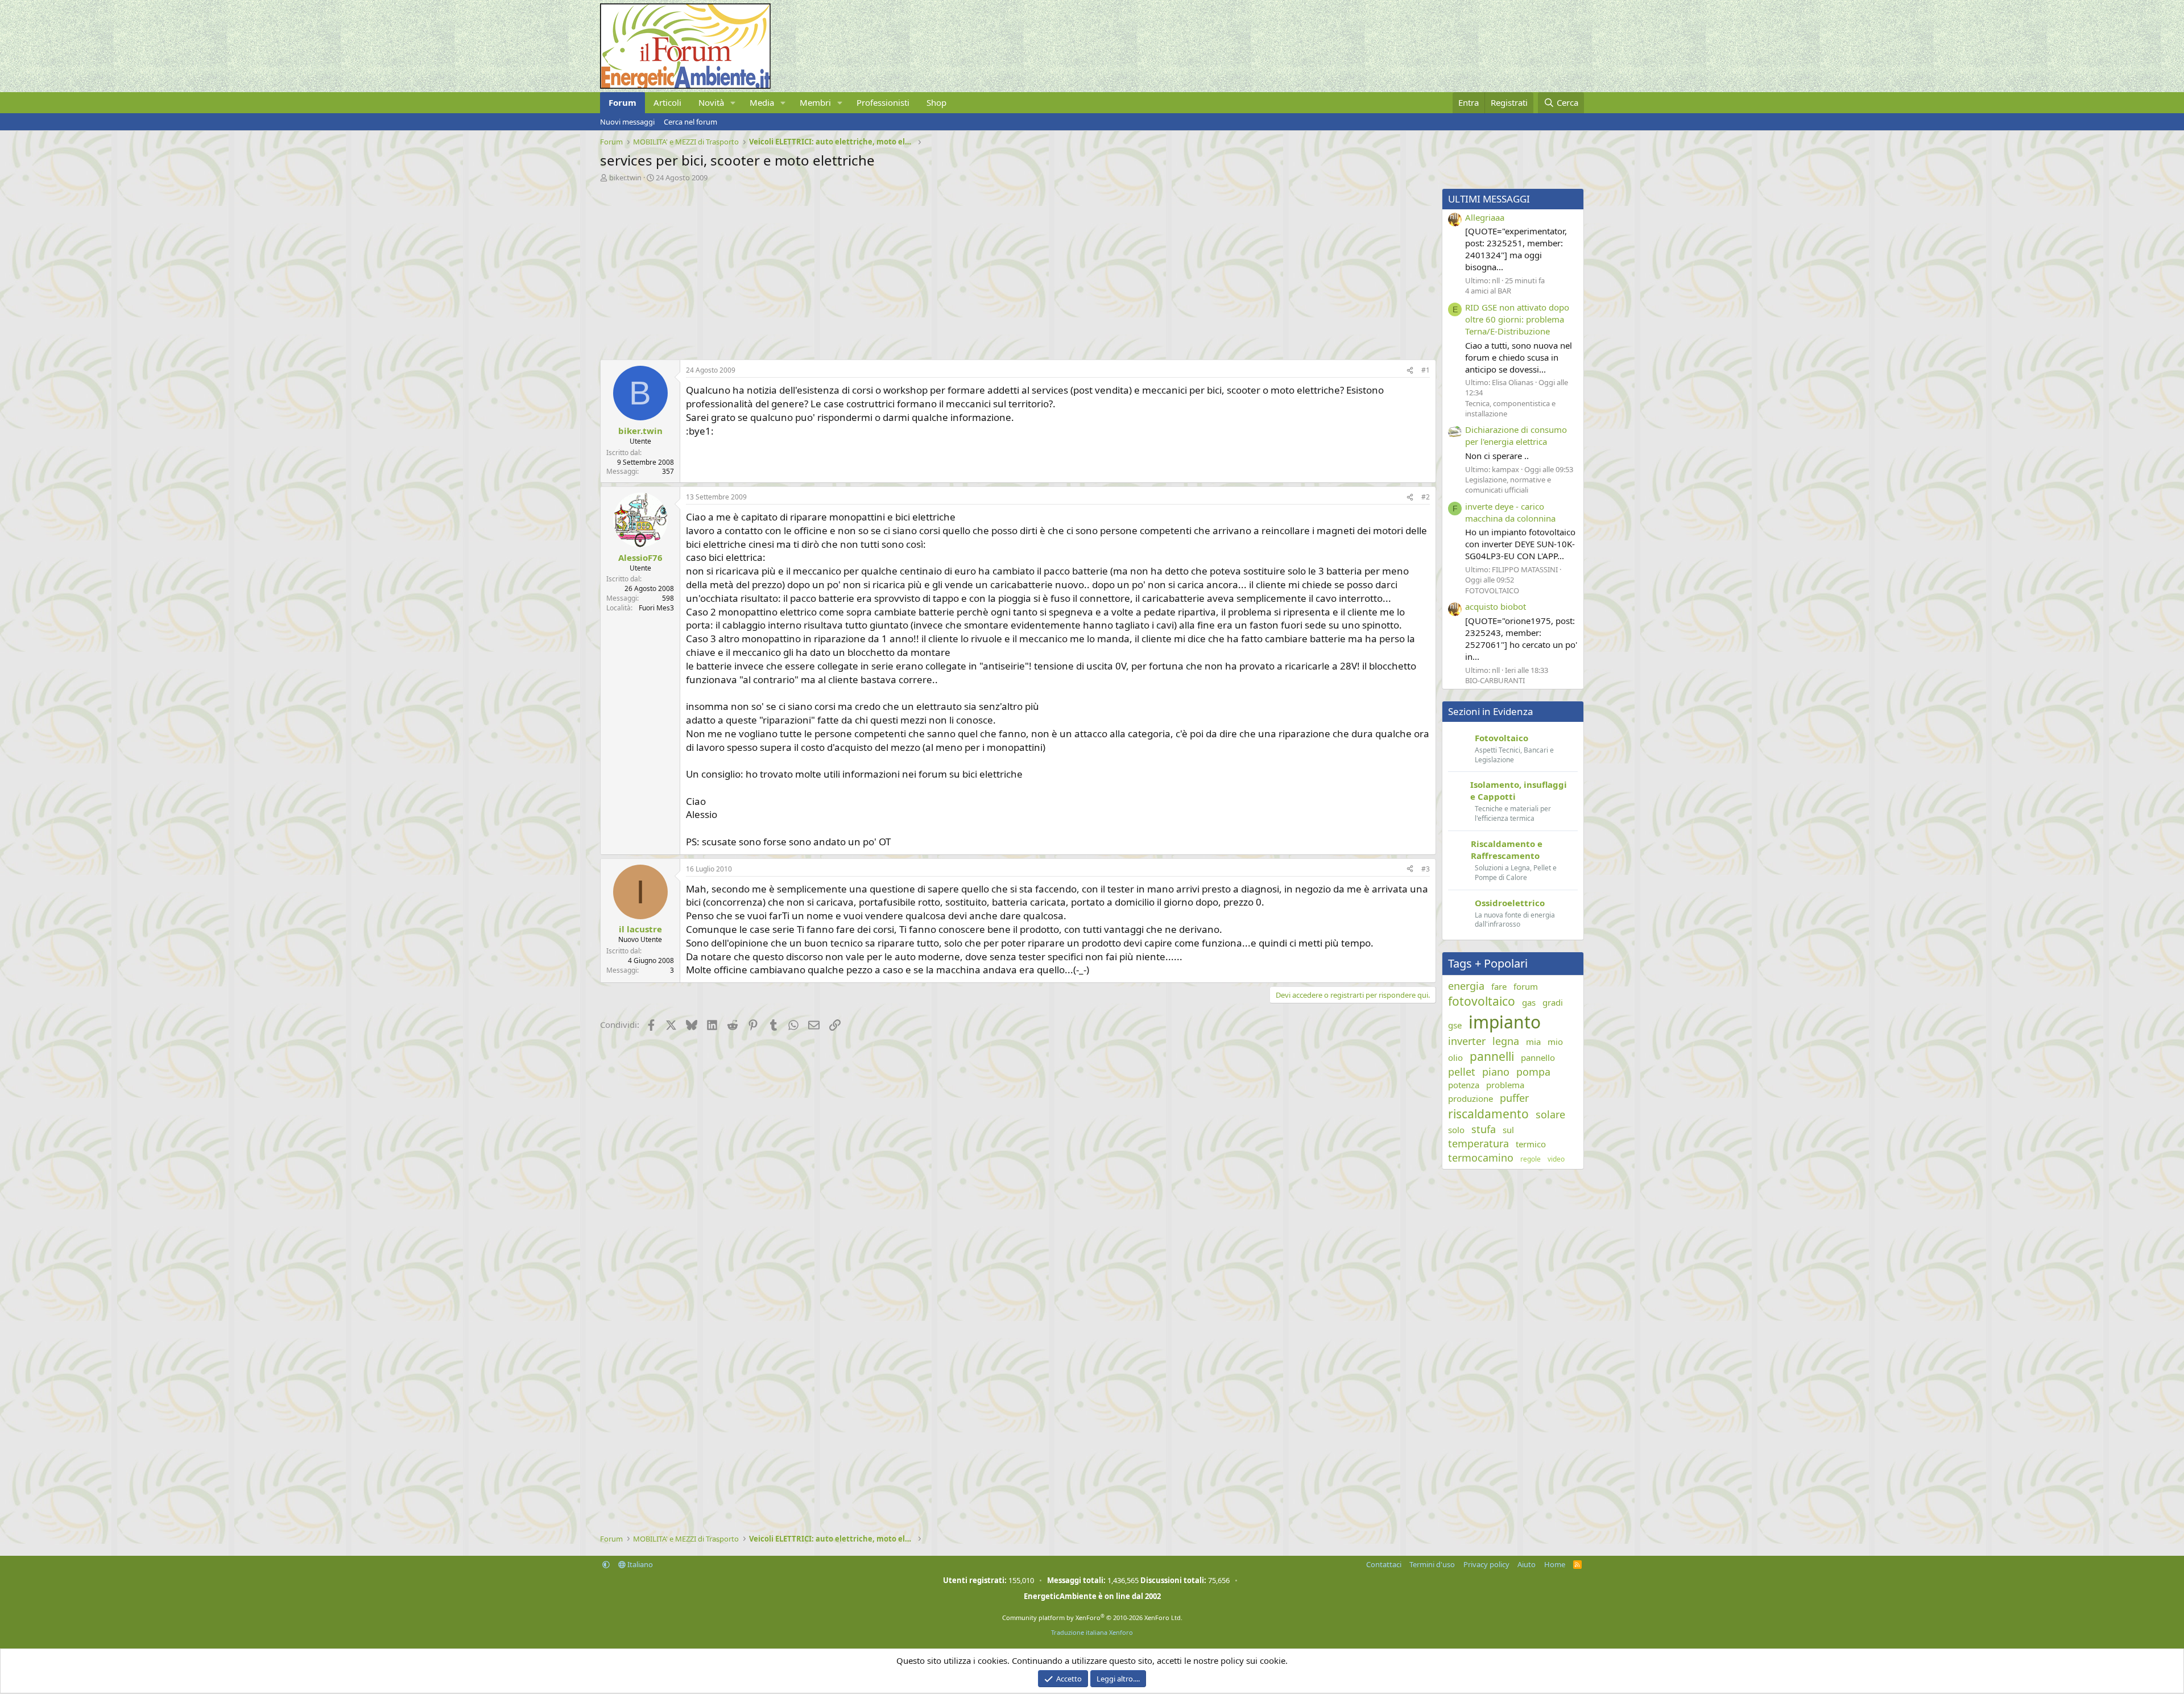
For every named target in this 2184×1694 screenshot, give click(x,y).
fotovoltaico (1482, 1001)
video (1556, 1159)
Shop (936, 102)
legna (1506, 1041)
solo (1456, 1130)
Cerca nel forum (690, 122)
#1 (1426, 370)
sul (1508, 1130)
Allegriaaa (1485, 217)
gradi (1553, 1002)
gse (1455, 1025)
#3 (1426, 869)
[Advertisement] (941, 268)
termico (1531, 1144)
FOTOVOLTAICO (1492, 590)
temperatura (1478, 1143)
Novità (711, 102)
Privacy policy (1486, 1564)
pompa (1533, 1072)
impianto (1505, 1022)
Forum (622, 102)
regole (1531, 1159)
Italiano (639, 1564)
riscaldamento (1488, 1114)
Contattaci (1384, 1564)
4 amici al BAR (1488, 291)
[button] (733, 103)
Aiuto (1527, 1564)
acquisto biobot (1496, 606)
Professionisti (883, 102)
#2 (1426, 497)
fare (1499, 986)
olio (1455, 1057)
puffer (1514, 1098)
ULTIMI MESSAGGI (1489, 199)
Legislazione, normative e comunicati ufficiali (1508, 485)
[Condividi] (1410, 371)
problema (1505, 1085)
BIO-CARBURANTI (1495, 680)
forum (1526, 986)
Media (762, 102)
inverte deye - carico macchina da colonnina (1510, 512)
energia (1466, 986)
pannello (1538, 1057)
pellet (1462, 1072)
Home (1555, 1564)
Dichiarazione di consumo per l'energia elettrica (1516, 435)
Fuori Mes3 (656, 608)
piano (1496, 1072)
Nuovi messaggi (627, 122)
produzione (1471, 1098)
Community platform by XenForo (1092, 1617)
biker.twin (625, 177)
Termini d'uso (1432, 1564)
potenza (1464, 1085)
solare (1550, 1114)
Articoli (667, 102)
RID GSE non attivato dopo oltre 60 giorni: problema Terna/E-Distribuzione (1517, 319)
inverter (1467, 1041)
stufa (1484, 1129)
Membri (815, 102)
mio (1555, 1042)
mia (1533, 1042)
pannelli (1492, 1056)
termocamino (1481, 1158)
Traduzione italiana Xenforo (1092, 1632)
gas (1529, 1002)
